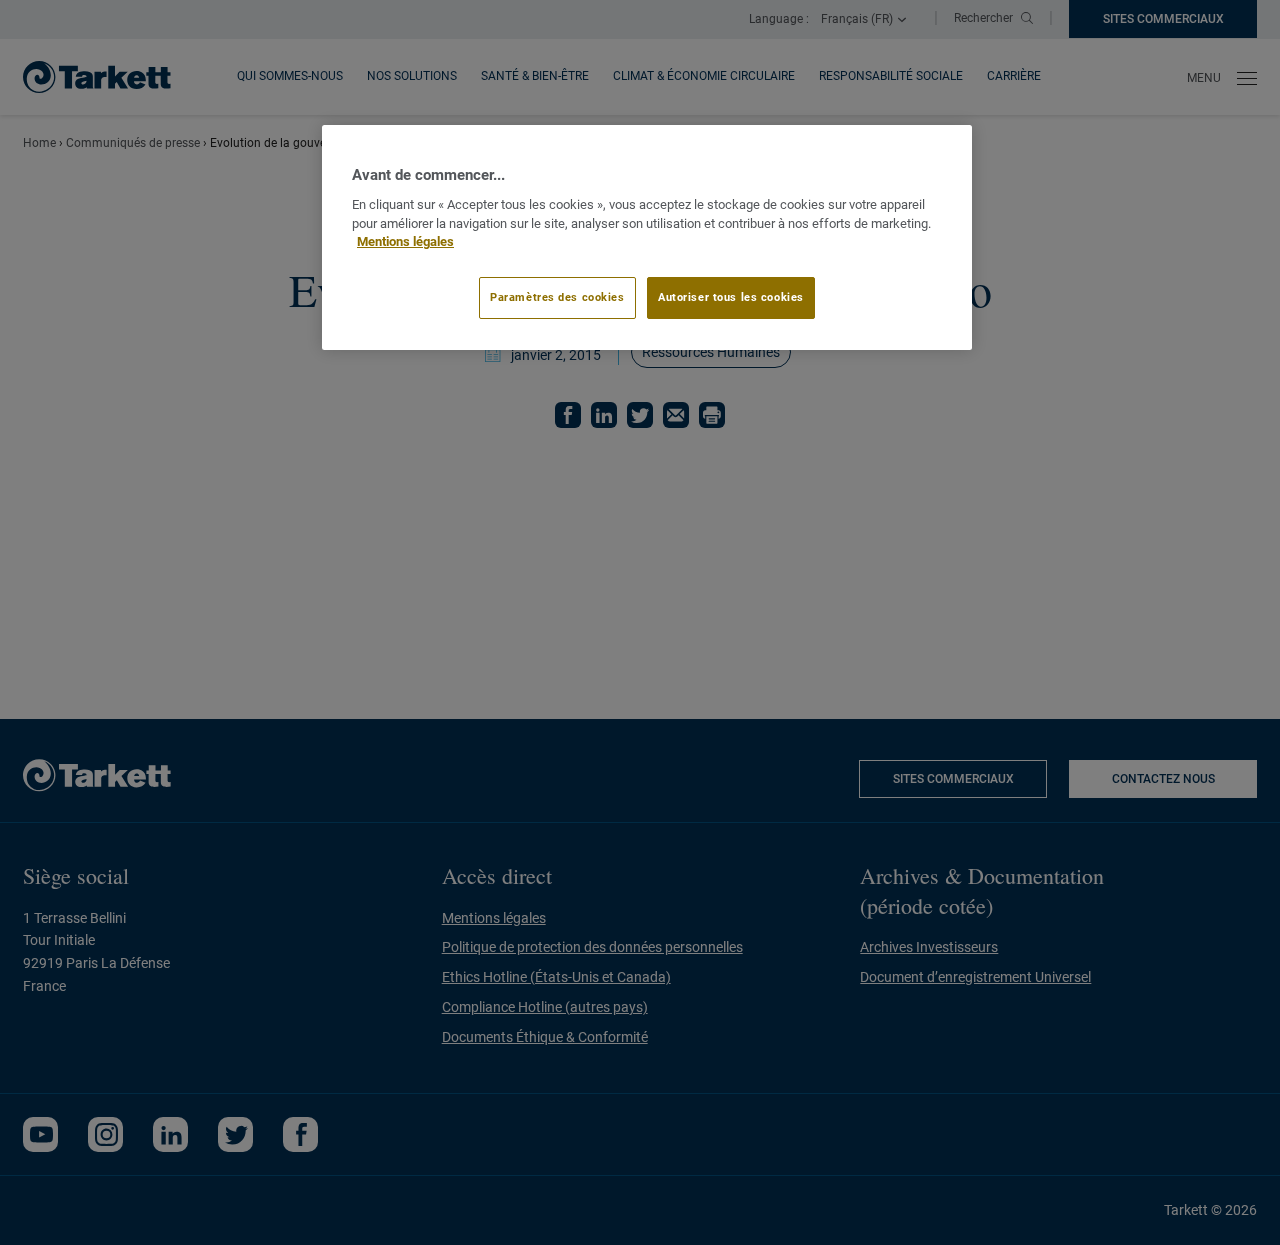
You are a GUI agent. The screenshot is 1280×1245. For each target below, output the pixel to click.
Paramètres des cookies (557, 297)
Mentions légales (405, 241)
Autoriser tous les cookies (731, 297)
